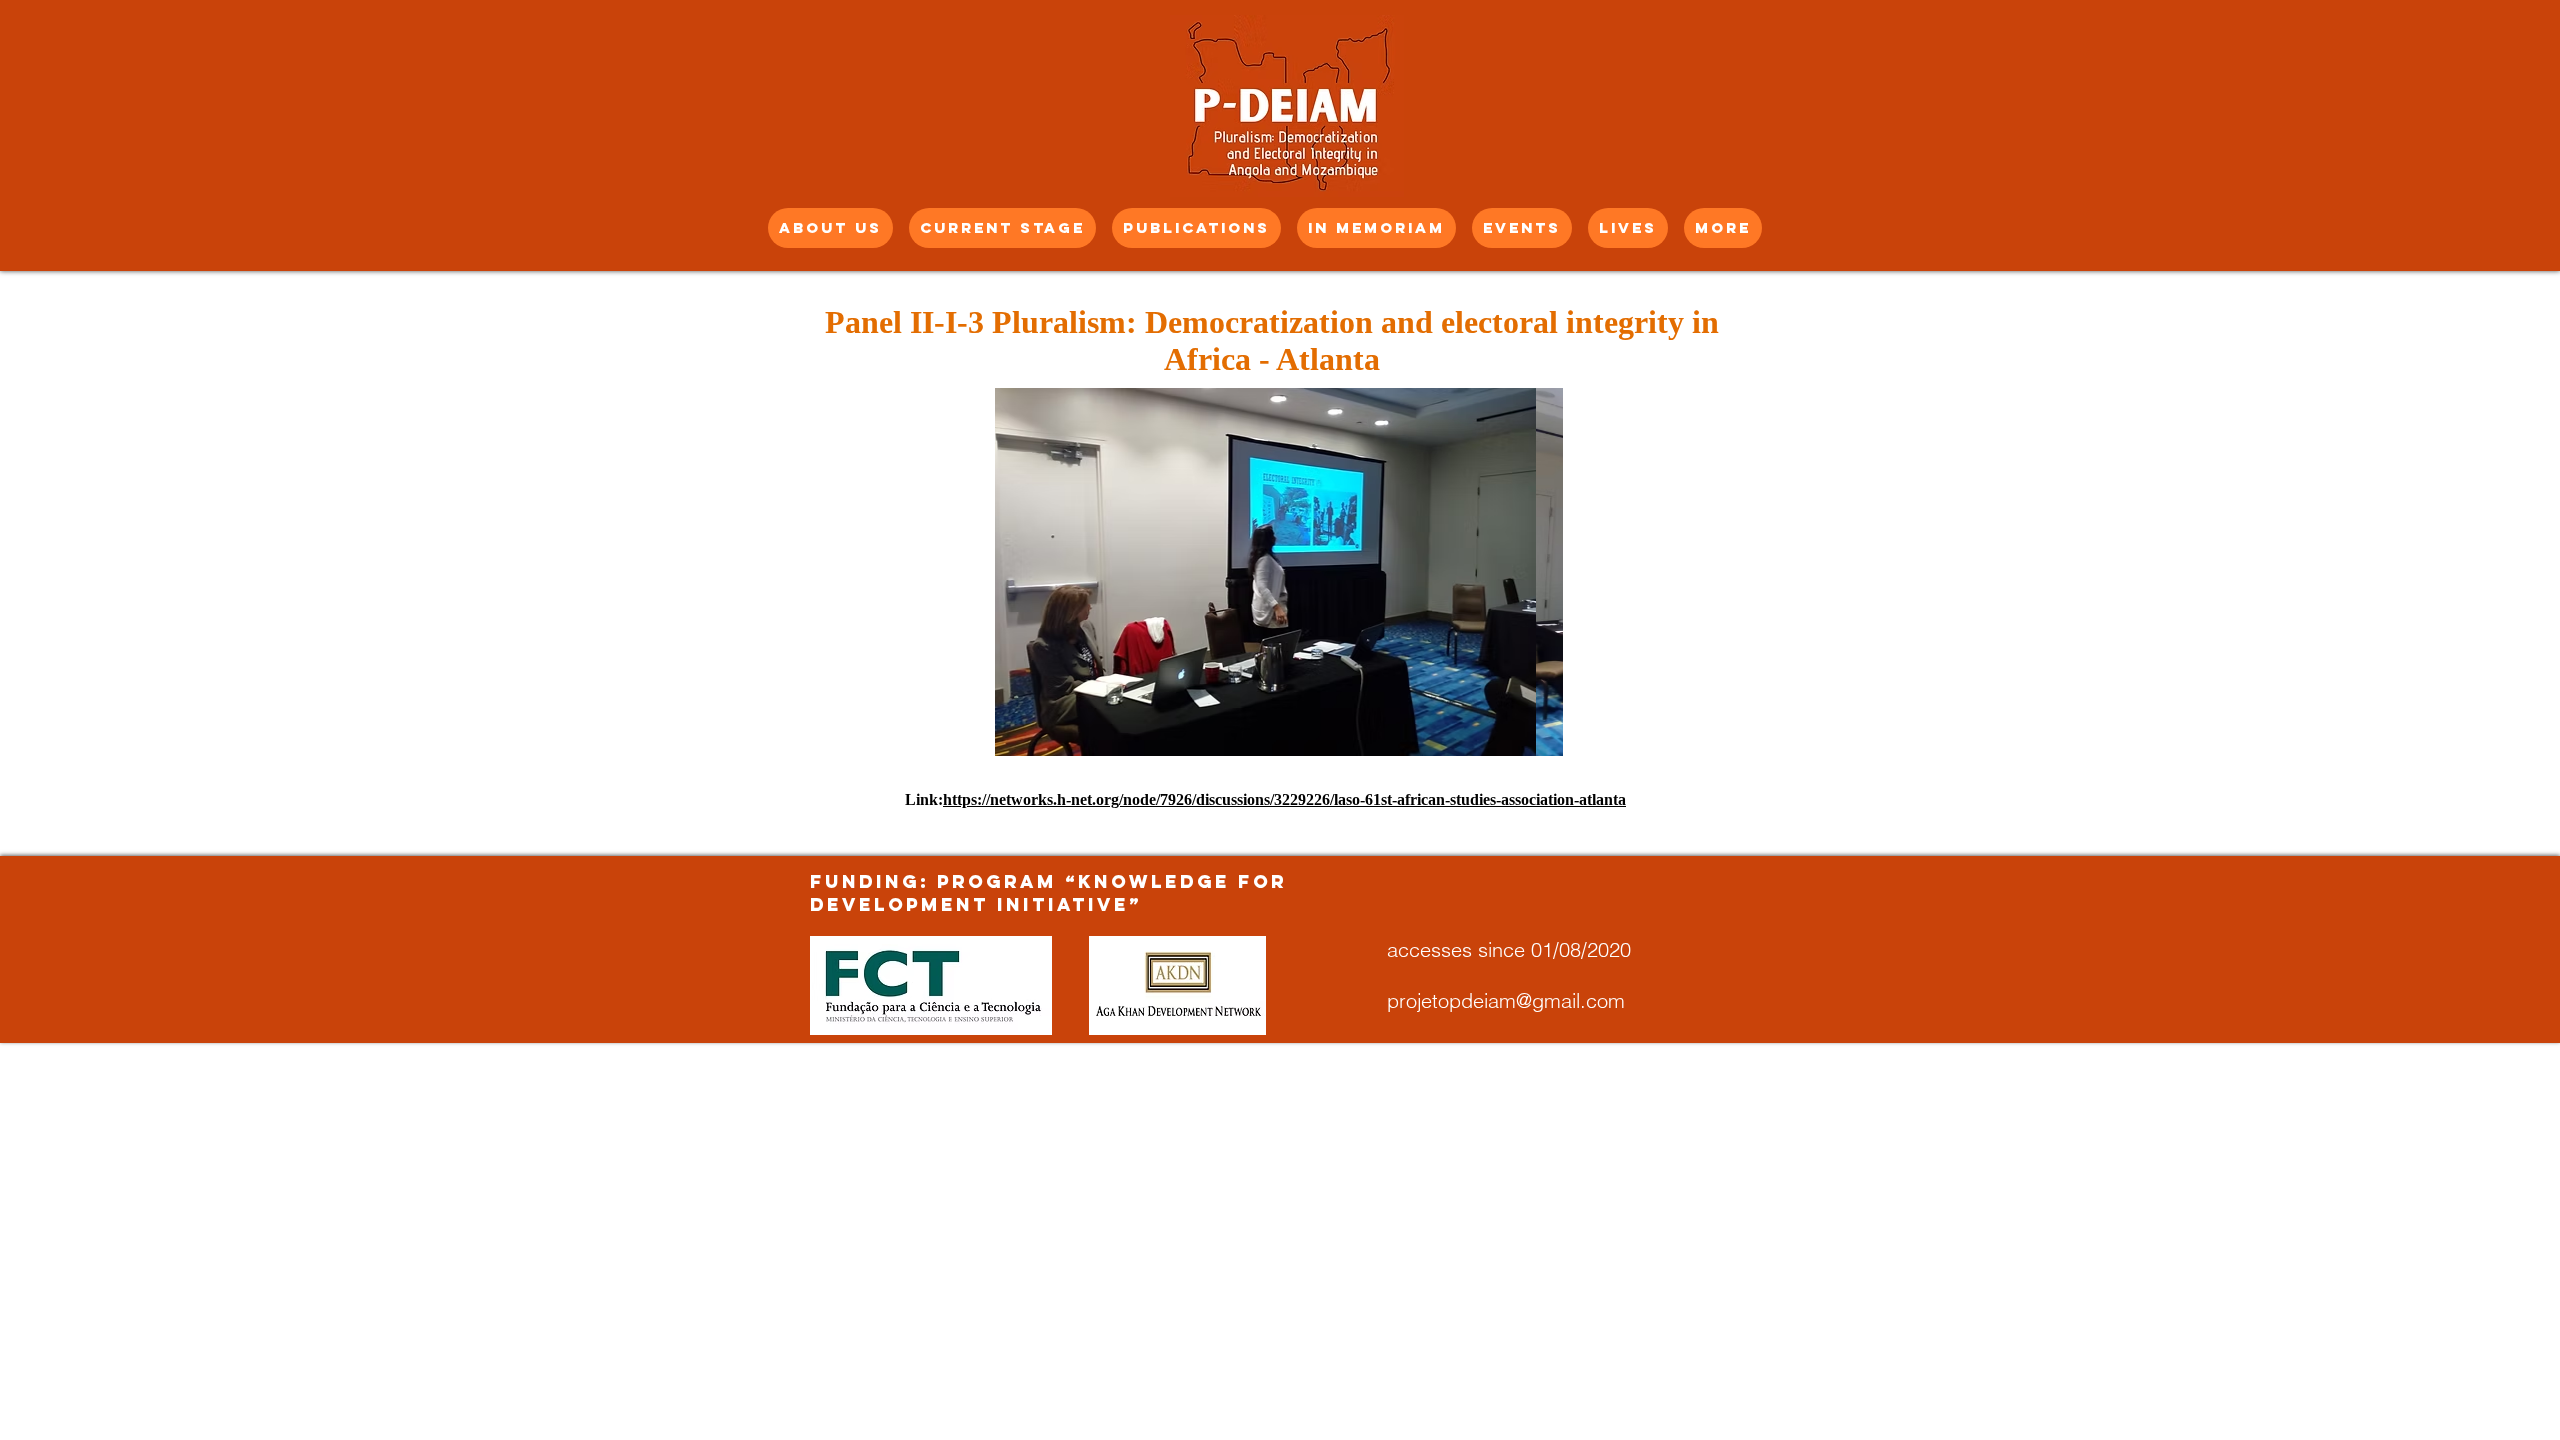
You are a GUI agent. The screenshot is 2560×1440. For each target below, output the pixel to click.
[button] (1279, 572)
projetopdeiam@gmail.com (1506, 1000)
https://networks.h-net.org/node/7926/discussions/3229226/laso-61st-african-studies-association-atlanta (1284, 799)
